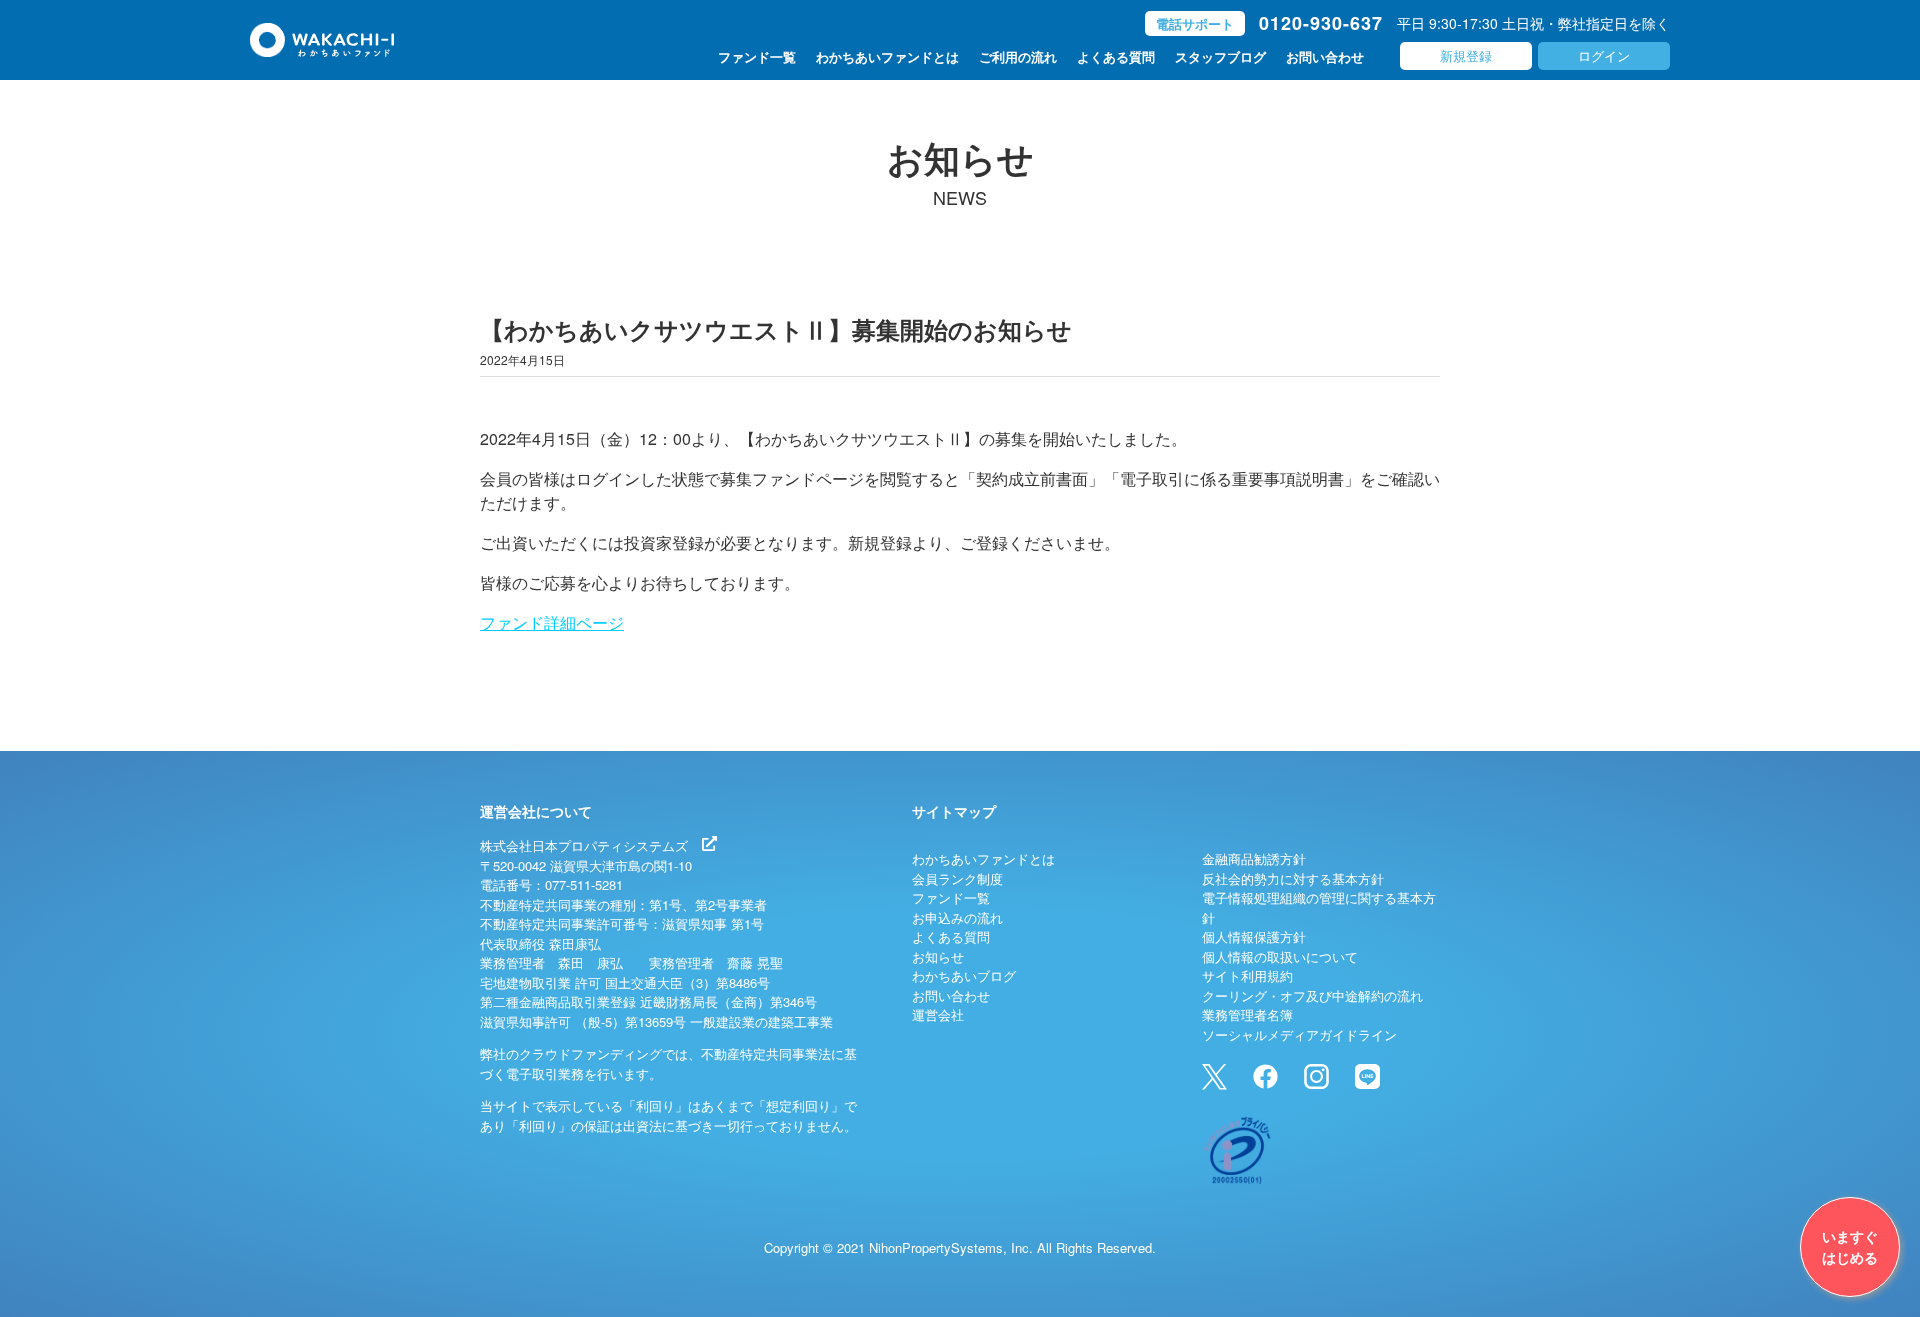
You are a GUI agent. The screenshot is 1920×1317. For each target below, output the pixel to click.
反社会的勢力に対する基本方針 (1293, 878)
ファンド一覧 (757, 56)
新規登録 (1466, 55)
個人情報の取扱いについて (1280, 956)
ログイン (1604, 55)
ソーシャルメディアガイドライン (1299, 1034)
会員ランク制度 (957, 878)
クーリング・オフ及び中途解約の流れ (1312, 995)
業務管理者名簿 (1247, 1014)
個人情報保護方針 (1254, 936)
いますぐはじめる (1850, 1246)
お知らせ (938, 956)
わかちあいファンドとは (887, 56)
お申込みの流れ (957, 917)
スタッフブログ (1220, 56)
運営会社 (938, 1014)
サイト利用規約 (1247, 975)
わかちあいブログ (964, 975)
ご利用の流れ (1018, 56)
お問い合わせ (1325, 56)
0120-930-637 (1321, 23)
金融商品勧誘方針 (1254, 858)
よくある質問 (1116, 56)
